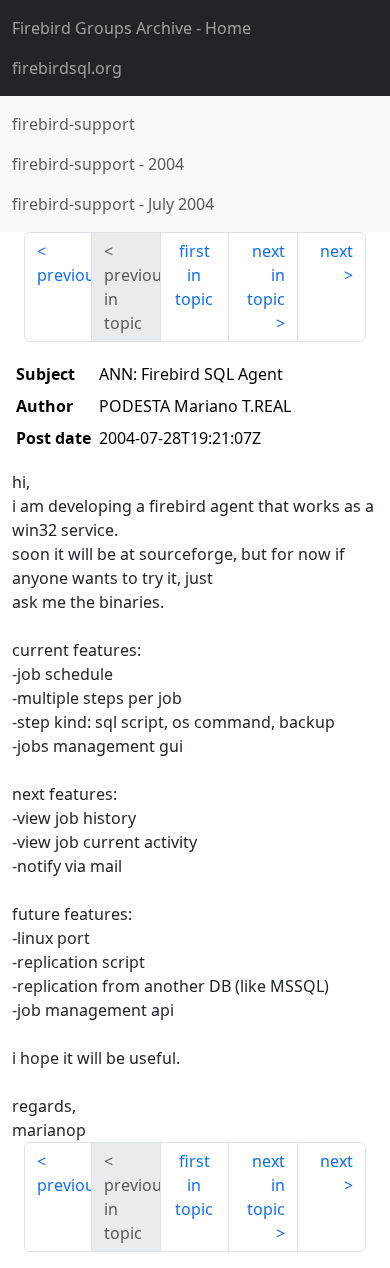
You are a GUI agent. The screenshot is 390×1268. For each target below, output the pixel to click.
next (336, 251)
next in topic (266, 275)
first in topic (194, 275)
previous (64, 275)
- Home (131, 28)
